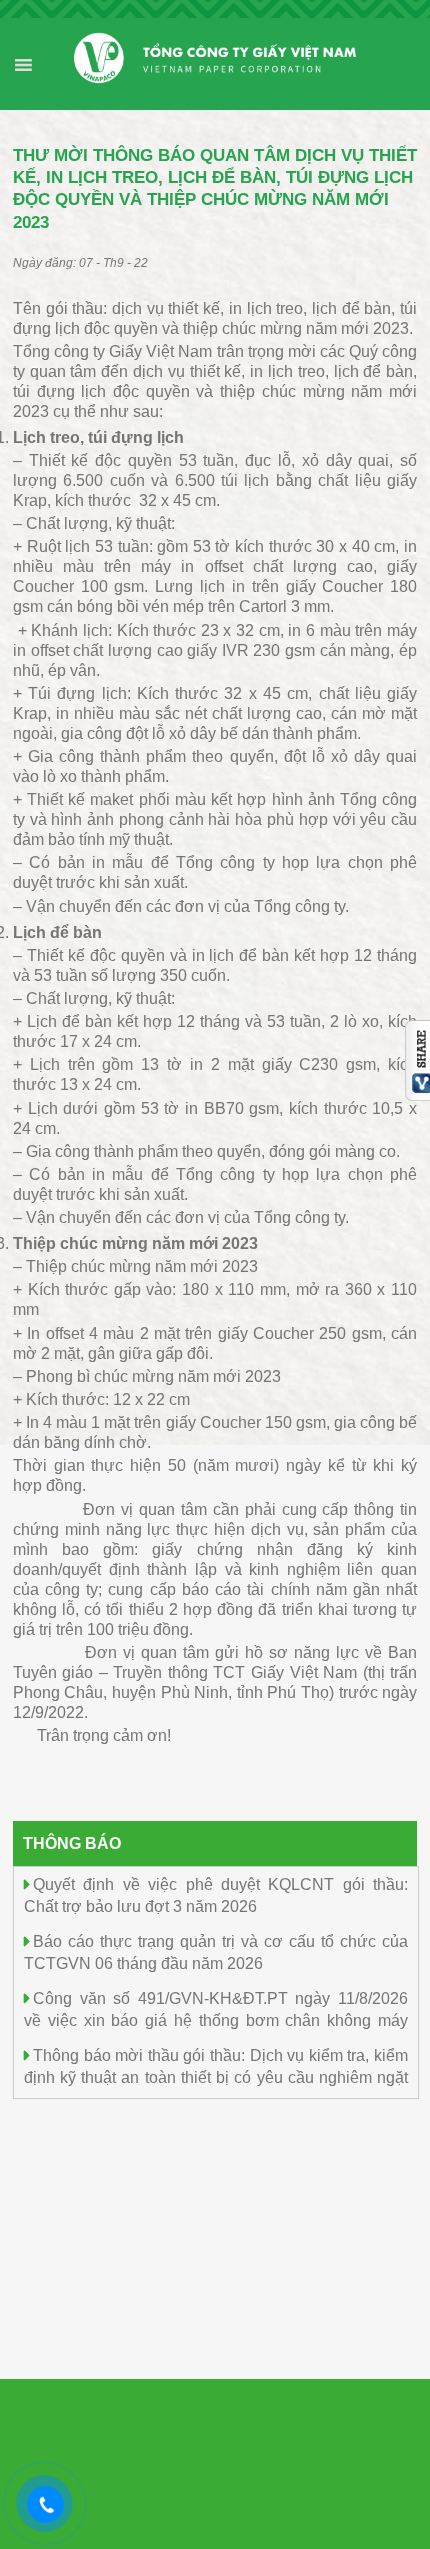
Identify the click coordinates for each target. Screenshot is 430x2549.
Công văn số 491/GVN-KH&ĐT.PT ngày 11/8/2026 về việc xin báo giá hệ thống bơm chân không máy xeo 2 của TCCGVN (216, 2019)
